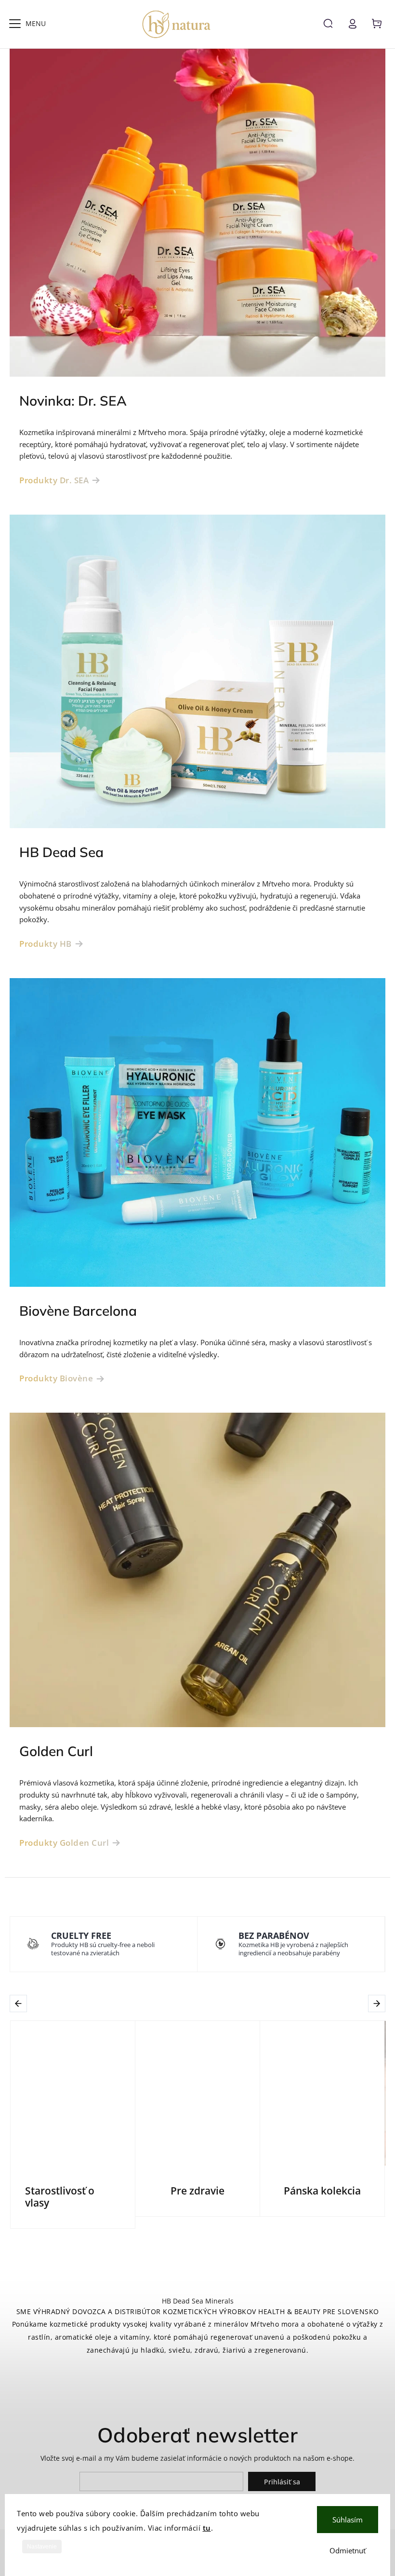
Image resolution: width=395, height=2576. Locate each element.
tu (207, 2528)
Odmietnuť (348, 2550)
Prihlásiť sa (282, 2482)
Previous (20, 2003)
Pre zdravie (197, 2191)
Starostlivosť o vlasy (60, 2197)
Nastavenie (42, 2547)
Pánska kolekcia (322, 2191)
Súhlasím (348, 2520)
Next (378, 2003)
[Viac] (15, 24)
